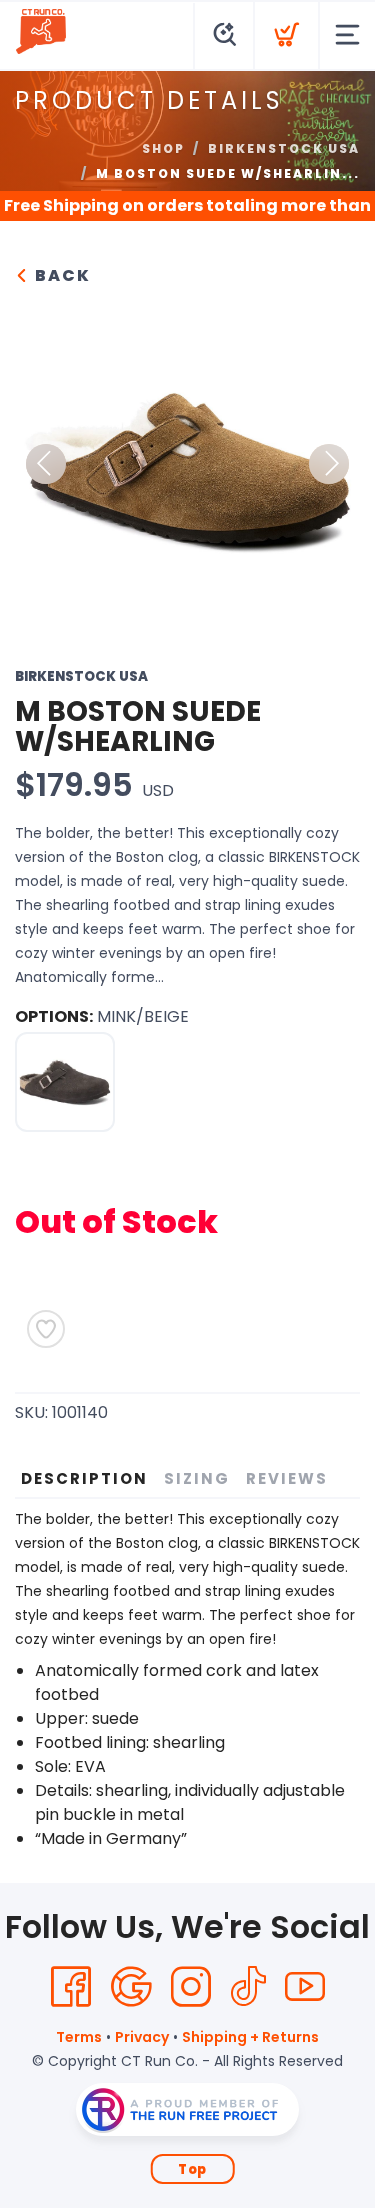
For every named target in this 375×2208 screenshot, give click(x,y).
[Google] (131, 1987)
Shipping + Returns (250, 2037)
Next (329, 464)
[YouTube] (305, 1987)
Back (60, 275)
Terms (79, 2037)
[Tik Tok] (248, 1987)
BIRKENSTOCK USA (284, 148)
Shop (163, 148)
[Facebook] (71, 1987)
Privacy (142, 2037)
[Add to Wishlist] (46, 1329)
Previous (46, 464)
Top (192, 2169)
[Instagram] (191, 1987)
